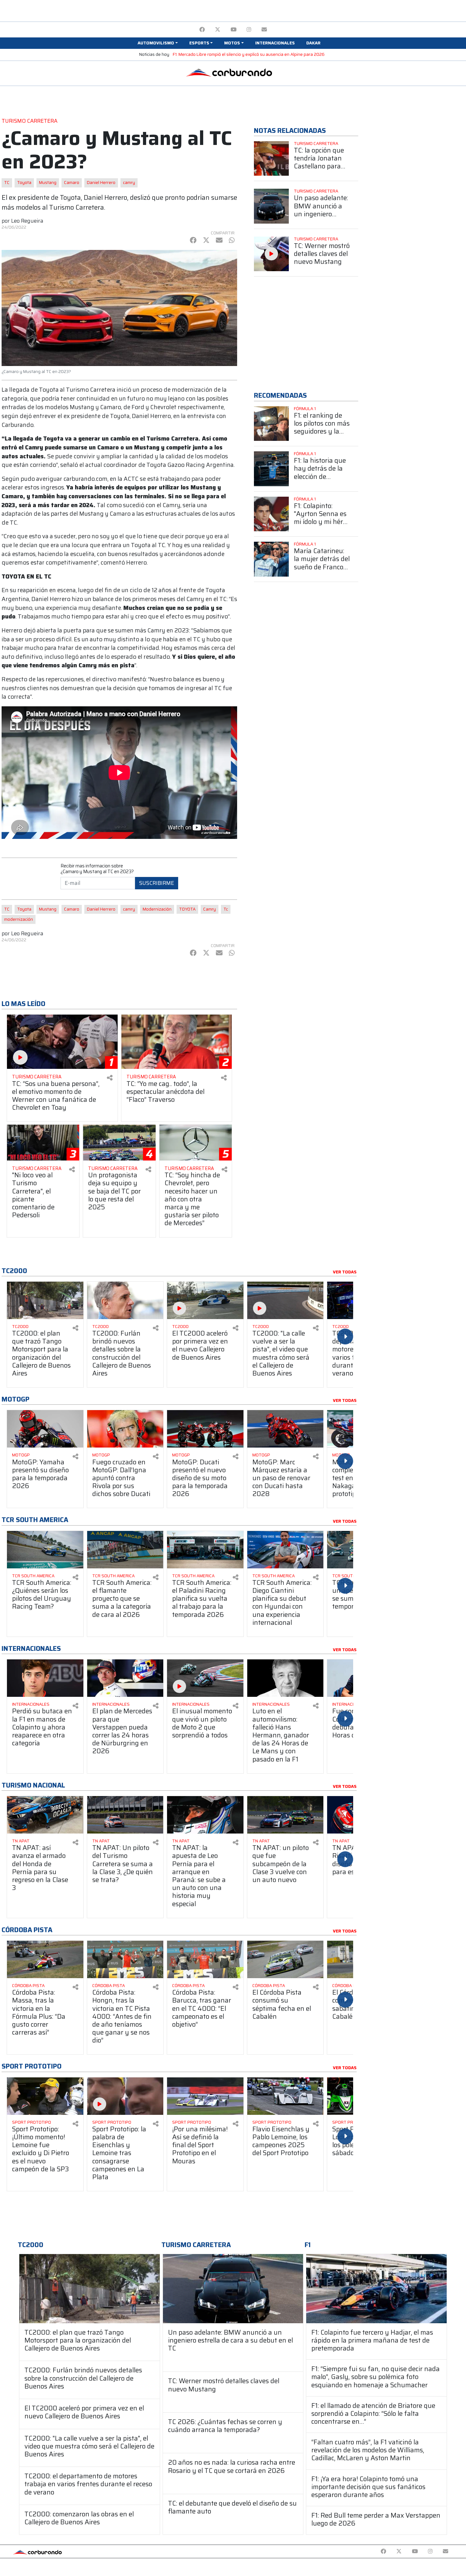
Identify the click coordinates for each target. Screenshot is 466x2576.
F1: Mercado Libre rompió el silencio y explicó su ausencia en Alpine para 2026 (249, 54)
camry (129, 183)
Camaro (72, 183)
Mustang (48, 183)
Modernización (157, 909)
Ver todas (345, 1272)
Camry (210, 909)
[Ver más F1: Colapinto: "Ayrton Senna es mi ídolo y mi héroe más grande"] (271, 514)
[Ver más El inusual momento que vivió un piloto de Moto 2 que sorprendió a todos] (205, 1678)
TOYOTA (187, 909)
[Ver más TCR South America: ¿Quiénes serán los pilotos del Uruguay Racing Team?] (45, 1550)
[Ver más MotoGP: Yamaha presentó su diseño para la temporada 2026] (45, 1429)
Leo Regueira (27, 221)
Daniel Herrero (101, 183)
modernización (19, 919)
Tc (226, 909)
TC (7, 183)
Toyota (24, 183)
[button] (158, 43)
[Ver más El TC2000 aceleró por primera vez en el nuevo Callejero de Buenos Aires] (205, 1300)
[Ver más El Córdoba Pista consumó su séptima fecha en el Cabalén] (285, 1959)
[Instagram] (249, 30)
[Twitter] (218, 30)
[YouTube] (233, 30)
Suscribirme (157, 883)
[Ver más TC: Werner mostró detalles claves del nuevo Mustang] (271, 254)
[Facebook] (202, 30)
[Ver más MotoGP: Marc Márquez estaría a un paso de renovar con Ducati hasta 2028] (285, 1429)
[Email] (264, 30)
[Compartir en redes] (110, 1078)
